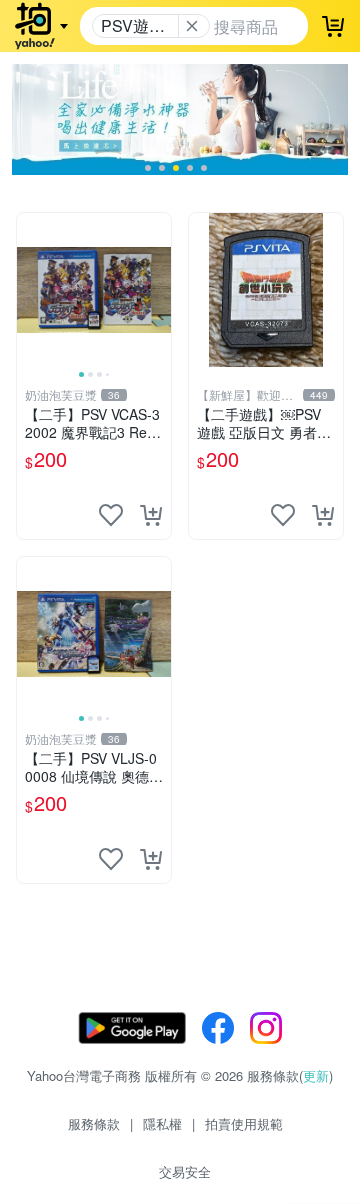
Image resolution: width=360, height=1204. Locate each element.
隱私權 (162, 1123)
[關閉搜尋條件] (192, 26)
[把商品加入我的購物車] (151, 515)
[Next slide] (158, 290)
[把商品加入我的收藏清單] (111, 515)
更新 (316, 1075)
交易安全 (185, 1171)
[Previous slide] (30, 290)
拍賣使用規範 (244, 1123)
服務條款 (94, 1123)
